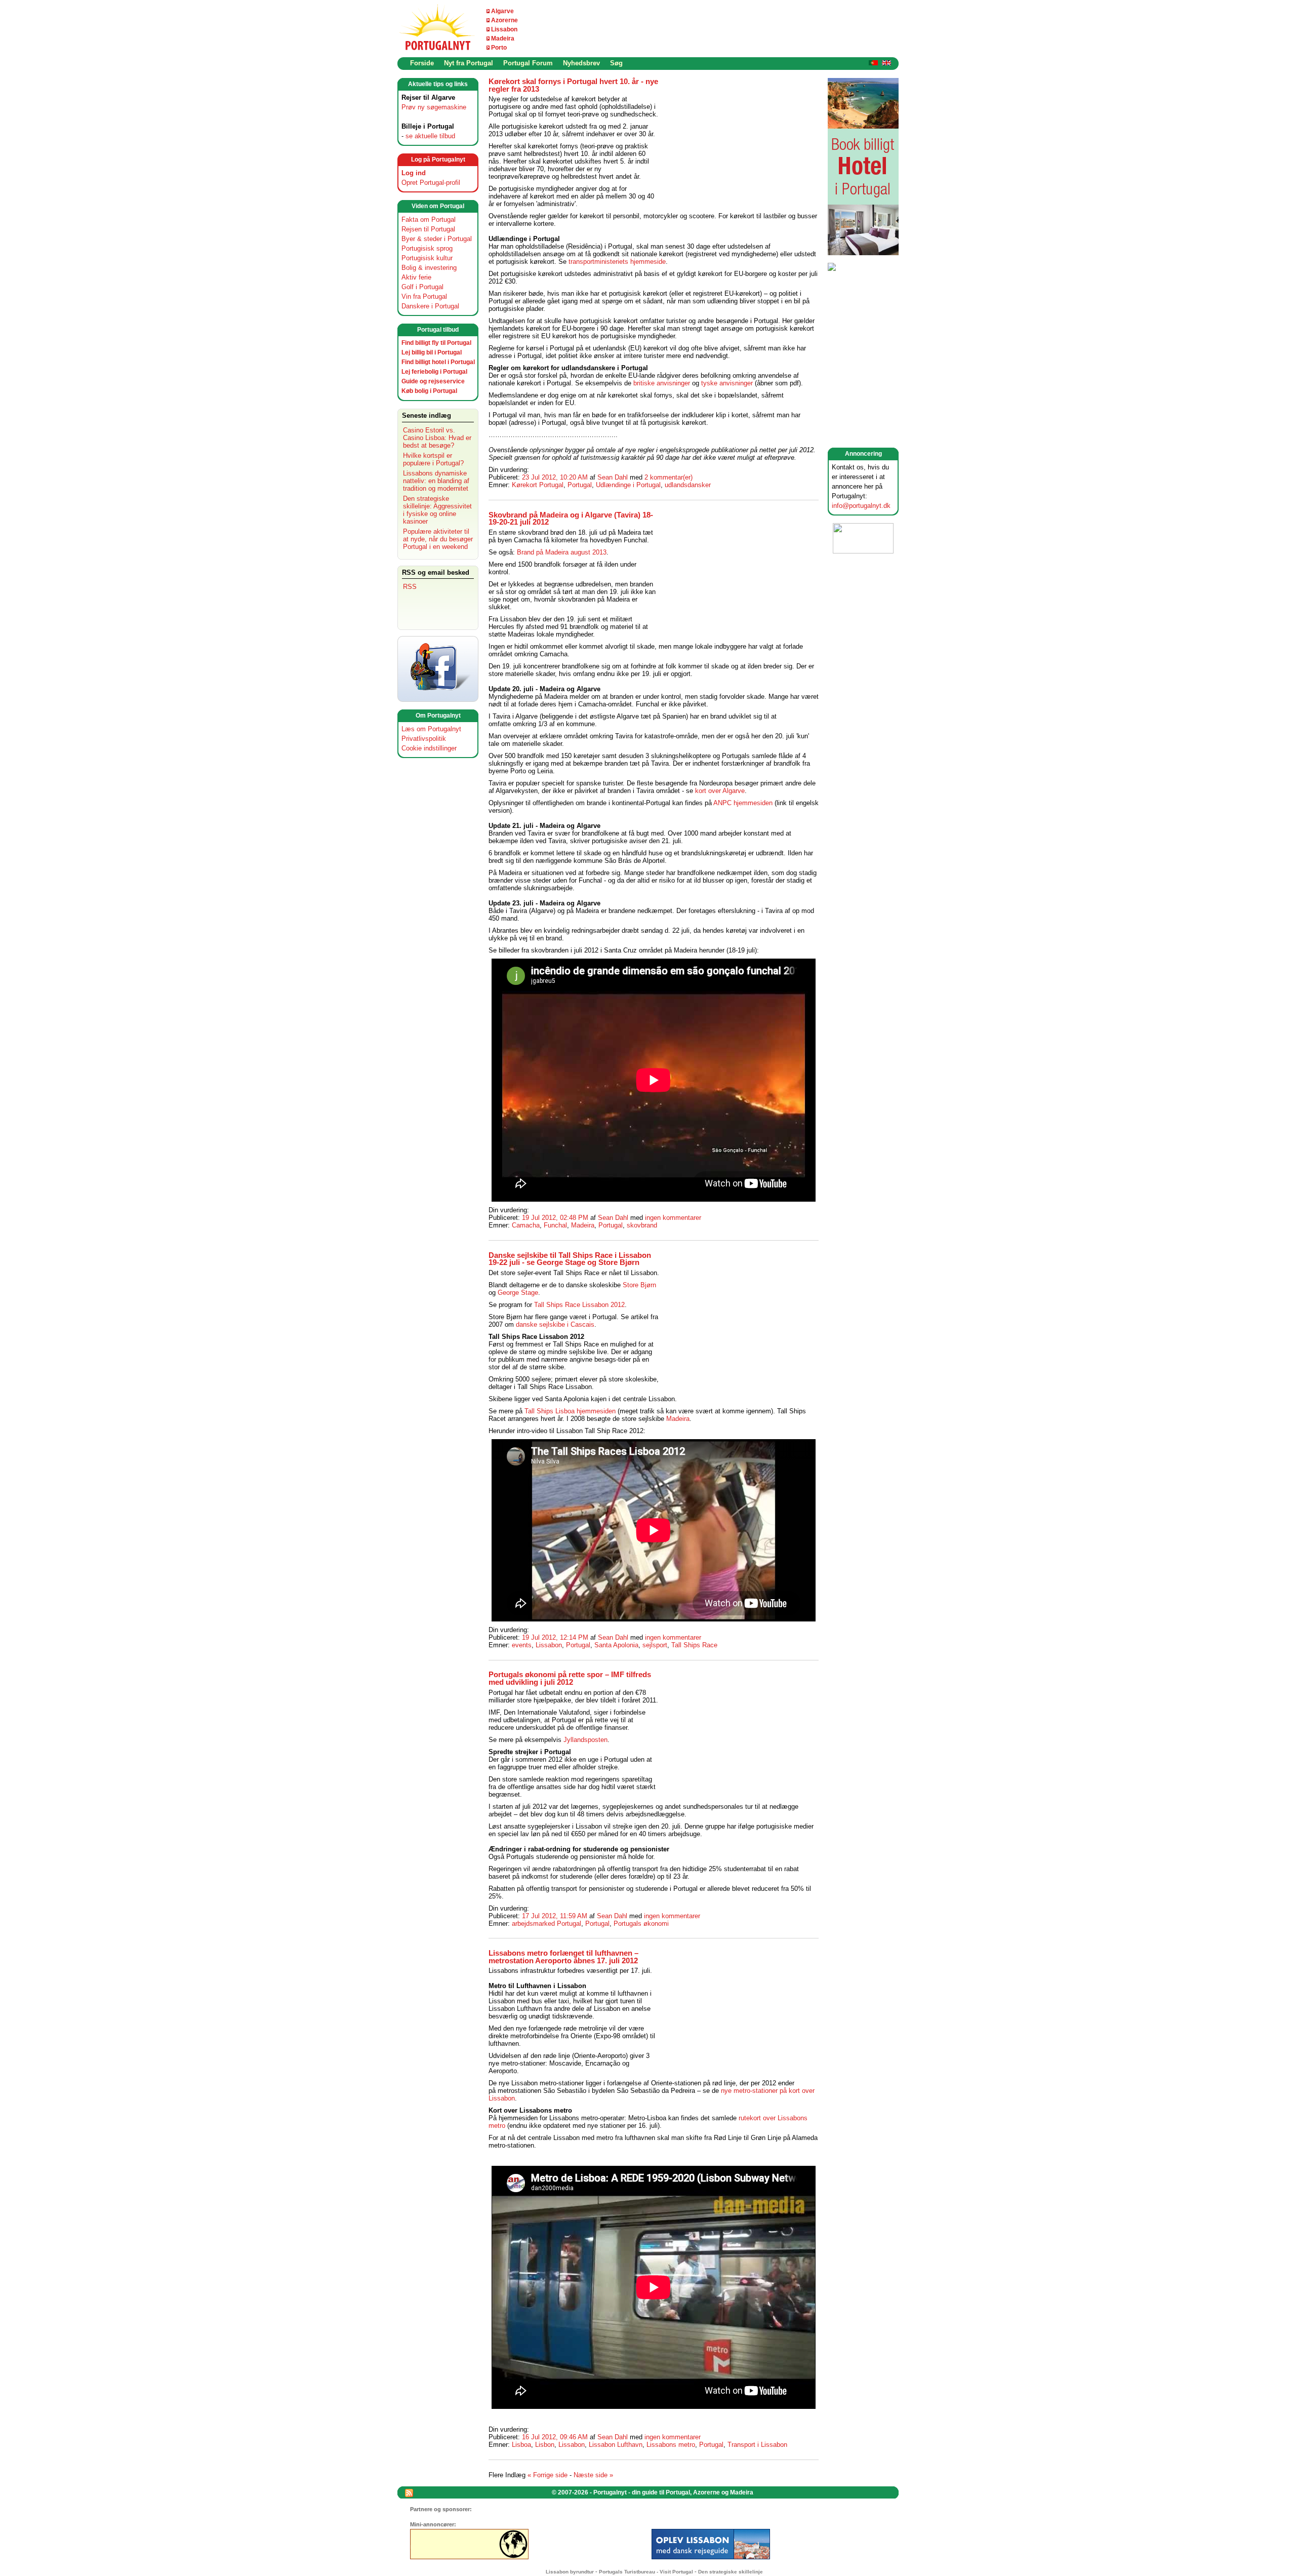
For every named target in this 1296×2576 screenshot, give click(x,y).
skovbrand (642, 1225)
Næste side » (593, 2475)
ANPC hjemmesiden (743, 803)
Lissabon (504, 29)
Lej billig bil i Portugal (432, 352)
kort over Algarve (720, 791)
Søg (616, 63)
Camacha (526, 1225)
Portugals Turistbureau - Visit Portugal (646, 2572)
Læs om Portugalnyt (431, 729)
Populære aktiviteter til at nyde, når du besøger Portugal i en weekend (438, 539)
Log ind (414, 173)
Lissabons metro (671, 2445)
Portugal (580, 485)
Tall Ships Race (694, 1645)
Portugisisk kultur (427, 258)
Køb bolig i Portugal (429, 391)
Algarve (502, 11)
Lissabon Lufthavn (616, 2445)
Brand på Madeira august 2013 (562, 552)
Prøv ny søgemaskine (434, 107)
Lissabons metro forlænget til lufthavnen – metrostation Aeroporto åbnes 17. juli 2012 (563, 1957)
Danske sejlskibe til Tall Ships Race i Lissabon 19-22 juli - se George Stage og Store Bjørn (570, 1259)
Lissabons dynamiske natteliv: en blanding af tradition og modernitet (436, 481)
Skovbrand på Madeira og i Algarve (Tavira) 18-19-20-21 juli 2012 (571, 519)
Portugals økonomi (641, 1924)
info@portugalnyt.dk (861, 506)
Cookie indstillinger (429, 748)
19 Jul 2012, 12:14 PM (555, 1637)
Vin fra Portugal (424, 296)
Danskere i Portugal (430, 306)
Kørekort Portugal (538, 485)
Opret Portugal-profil (431, 183)
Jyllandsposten (585, 1740)
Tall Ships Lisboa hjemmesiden (570, 1411)
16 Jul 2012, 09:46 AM (555, 2437)
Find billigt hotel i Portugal (438, 362)
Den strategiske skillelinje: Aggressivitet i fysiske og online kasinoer (437, 510)
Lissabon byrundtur (570, 2572)
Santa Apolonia (616, 1645)
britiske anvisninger (662, 383)
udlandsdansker (688, 485)
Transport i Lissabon (757, 2445)
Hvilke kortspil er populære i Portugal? (433, 459)
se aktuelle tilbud (430, 136)
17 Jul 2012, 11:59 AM (555, 1916)
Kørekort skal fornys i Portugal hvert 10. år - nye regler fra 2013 (573, 85)
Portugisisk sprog (427, 248)
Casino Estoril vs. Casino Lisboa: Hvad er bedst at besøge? (437, 438)
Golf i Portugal (422, 287)
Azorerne (504, 20)
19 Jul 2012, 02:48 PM (555, 1218)
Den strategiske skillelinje (731, 2572)
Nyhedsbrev (581, 63)
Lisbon (545, 2445)
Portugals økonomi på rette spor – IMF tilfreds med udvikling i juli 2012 (570, 1678)
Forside (422, 63)
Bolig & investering (429, 268)
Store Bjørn (639, 1285)
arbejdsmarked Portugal (546, 1924)
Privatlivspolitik (424, 739)
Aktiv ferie (416, 277)
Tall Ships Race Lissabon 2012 (579, 1305)
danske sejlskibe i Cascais (555, 1324)
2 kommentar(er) (669, 477)
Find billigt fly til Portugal (436, 343)
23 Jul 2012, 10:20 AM (555, 477)
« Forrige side (548, 2475)
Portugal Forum (528, 63)
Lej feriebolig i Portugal (434, 372)
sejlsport (655, 1645)
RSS (410, 587)
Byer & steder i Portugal (437, 239)
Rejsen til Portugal (428, 229)
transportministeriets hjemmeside (617, 262)
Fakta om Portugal (429, 220)
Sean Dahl (613, 477)
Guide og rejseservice (433, 381)
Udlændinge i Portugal (628, 485)
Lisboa (521, 2445)
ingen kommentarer (673, 1218)
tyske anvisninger (727, 383)
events (522, 1645)
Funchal (555, 1225)
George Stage (518, 1293)
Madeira (503, 38)
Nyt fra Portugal (469, 63)
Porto (499, 48)
